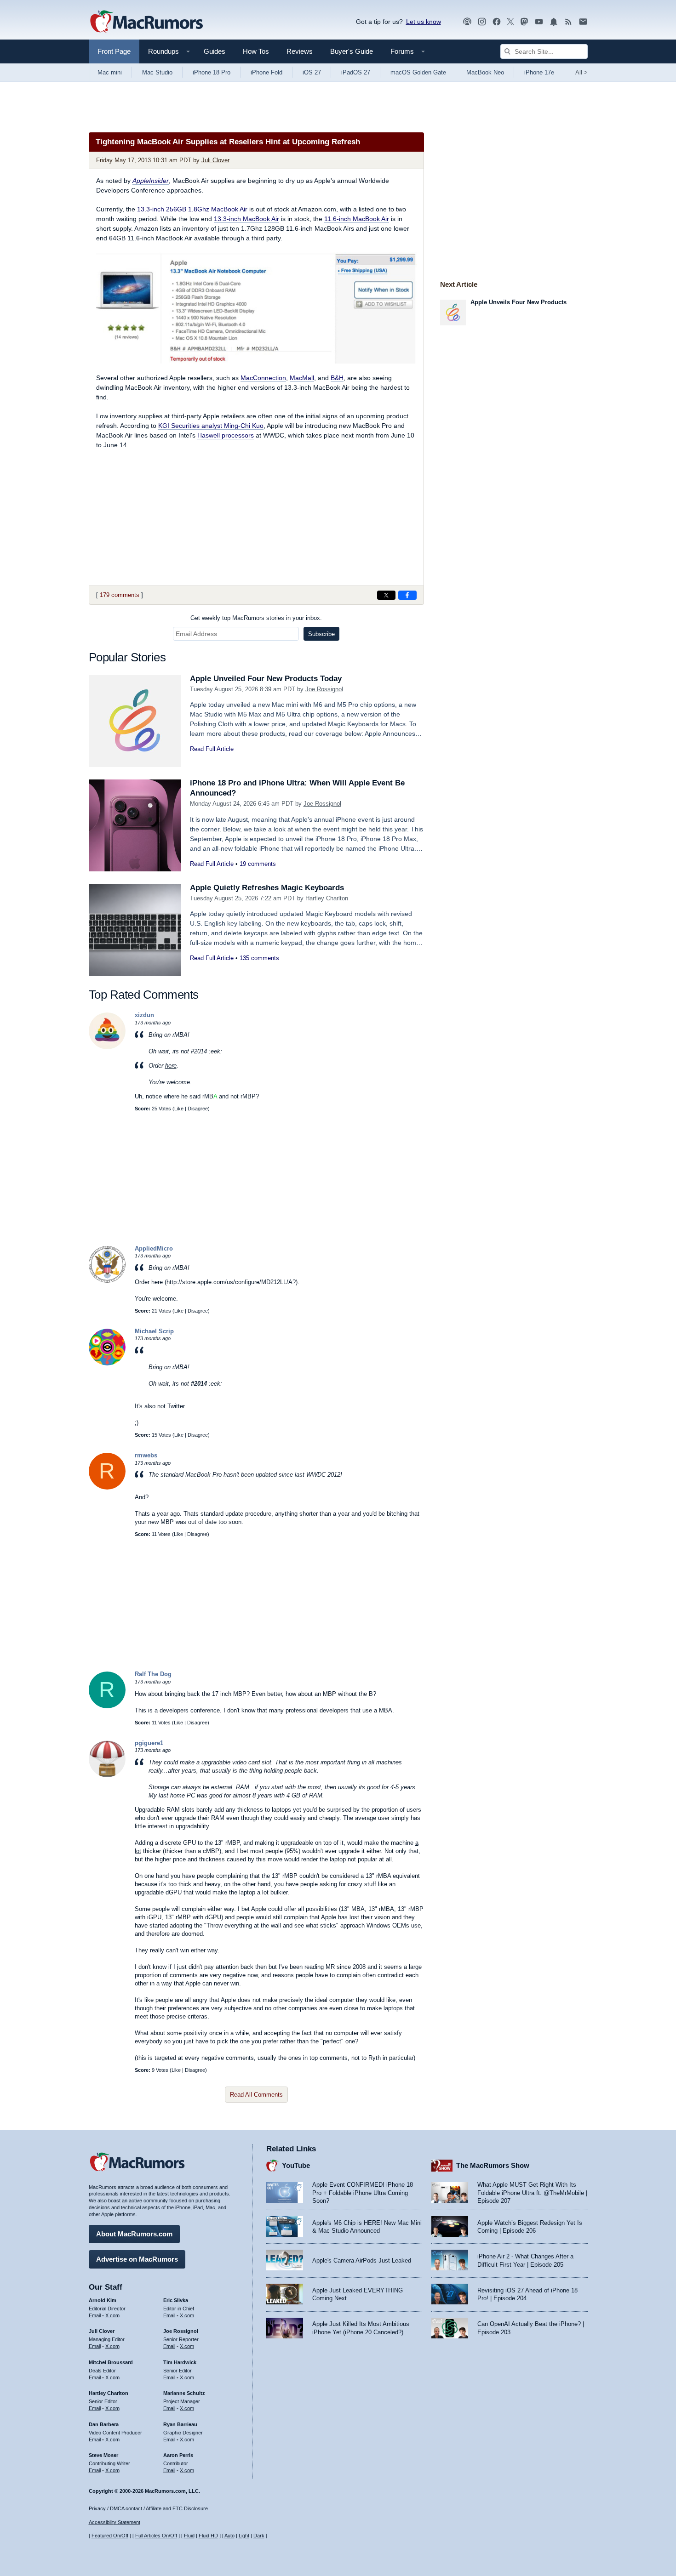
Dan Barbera (104, 2424)
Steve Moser (103, 2455)
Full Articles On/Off (156, 2536)
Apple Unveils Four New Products (518, 302)
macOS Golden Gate (418, 72)
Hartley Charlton (327, 898)
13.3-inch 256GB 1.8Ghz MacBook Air (192, 209)
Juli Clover (215, 160)
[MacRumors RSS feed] (568, 22)
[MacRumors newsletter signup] (583, 22)
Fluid (189, 2536)
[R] (107, 1487)
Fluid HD (208, 2536)
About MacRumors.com (134, 2234)
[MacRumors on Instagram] (482, 22)
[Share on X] (386, 595)
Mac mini (110, 72)
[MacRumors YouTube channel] (539, 22)
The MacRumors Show (493, 2165)
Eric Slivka (176, 2300)
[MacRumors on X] (510, 22)
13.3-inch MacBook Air (246, 219)
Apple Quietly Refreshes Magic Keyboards (267, 888)
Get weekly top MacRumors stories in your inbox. (256, 618)
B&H (337, 378)
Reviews (300, 51)
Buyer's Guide (352, 51)
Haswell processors (226, 435)
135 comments (259, 958)
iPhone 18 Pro (212, 72)
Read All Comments (256, 2095)
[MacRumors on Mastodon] (524, 22)
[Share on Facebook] (407, 595)
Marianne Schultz (184, 2393)
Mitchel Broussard (111, 2362)
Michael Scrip (154, 1331)
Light (244, 2536)
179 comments (120, 595)
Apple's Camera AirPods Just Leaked (362, 2260)
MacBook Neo (485, 72)
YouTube (296, 2165)
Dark (259, 2536)
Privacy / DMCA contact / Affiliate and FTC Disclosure (148, 2508)
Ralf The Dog (153, 1674)
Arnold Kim (103, 2300)
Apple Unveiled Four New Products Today (266, 679)
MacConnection (263, 378)
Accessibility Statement (115, 2522)
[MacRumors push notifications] (554, 22)
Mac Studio (157, 72)
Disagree (198, 1109)
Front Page (114, 51)
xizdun (144, 1015)
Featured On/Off (110, 2536)
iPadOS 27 (356, 72)
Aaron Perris (178, 2455)
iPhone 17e (539, 72)
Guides (215, 51)
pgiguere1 (149, 1743)
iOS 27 (312, 72)
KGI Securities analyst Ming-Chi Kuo (211, 426)
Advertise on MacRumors (137, 2259)
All (581, 72)
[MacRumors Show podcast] (467, 22)
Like (179, 1109)
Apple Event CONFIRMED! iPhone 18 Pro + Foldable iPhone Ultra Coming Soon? (363, 2193)
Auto (229, 2536)
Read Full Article (212, 749)
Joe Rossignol (324, 689)
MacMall (302, 378)
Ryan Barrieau (180, 2424)
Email (95, 2315)
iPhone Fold (266, 72)
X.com (112, 2315)
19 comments (258, 864)
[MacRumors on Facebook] (497, 22)
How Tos (256, 51)
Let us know (424, 22)
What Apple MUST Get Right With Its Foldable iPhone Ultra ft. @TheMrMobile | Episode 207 (532, 2193)
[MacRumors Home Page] (146, 22)
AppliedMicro (154, 1248)
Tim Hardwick (180, 2362)
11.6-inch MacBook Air (357, 219)
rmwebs (146, 1455)
